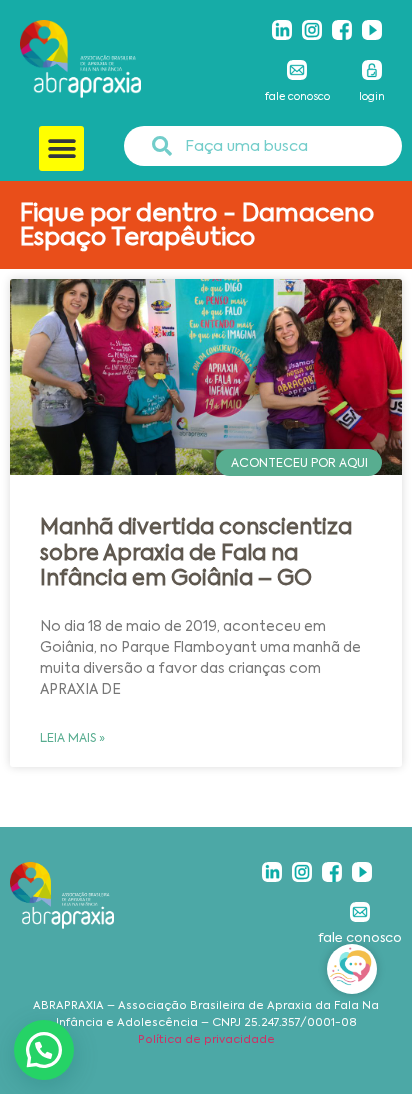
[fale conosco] (297, 70)
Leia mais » (72, 738)
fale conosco (297, 96)
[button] (61, 148)
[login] (372, 70)
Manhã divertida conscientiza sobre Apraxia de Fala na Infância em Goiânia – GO (196, 552)
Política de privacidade (206, 1039)
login (372, 96)
